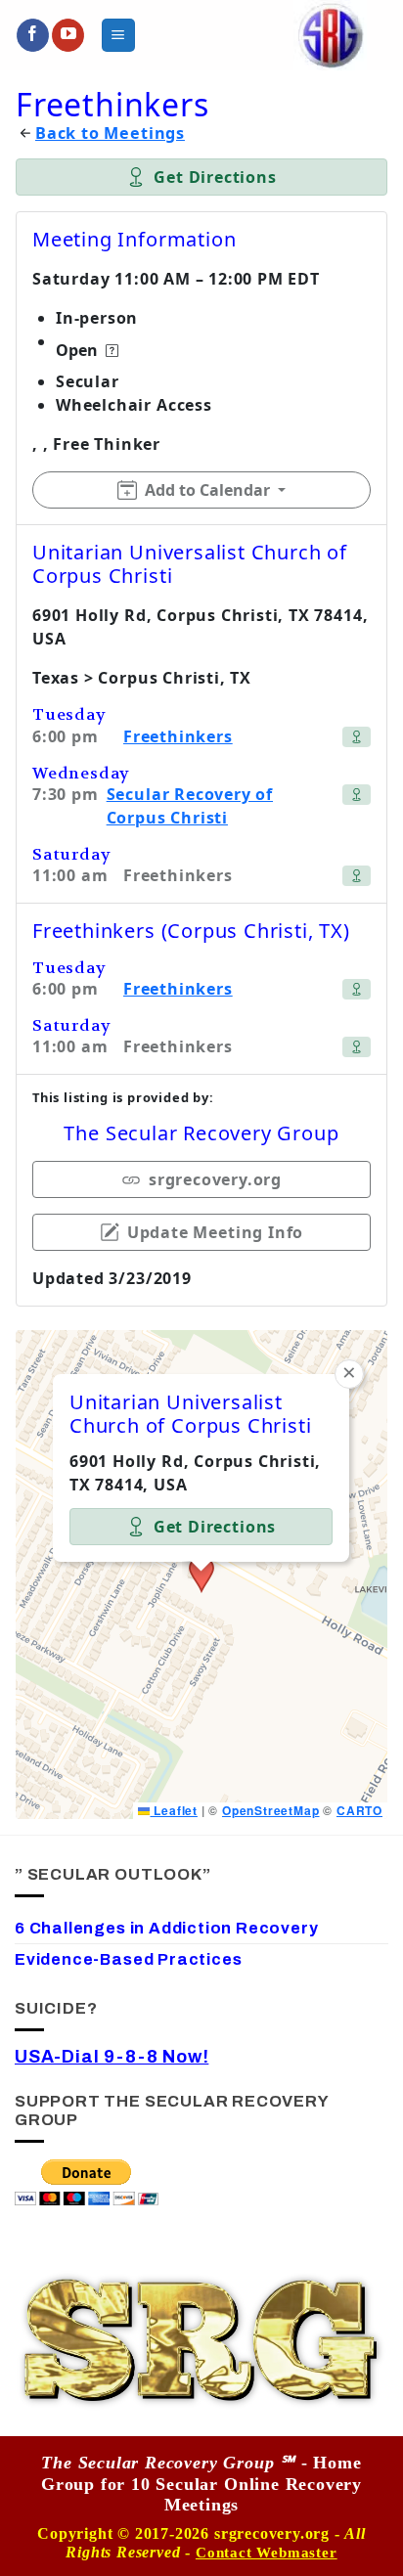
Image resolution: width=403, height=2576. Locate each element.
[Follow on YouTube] (68, 35)
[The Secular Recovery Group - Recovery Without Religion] (330, 35)
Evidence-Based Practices (128, 1959)
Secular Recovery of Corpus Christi (190, 806)
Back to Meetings (110, 133)
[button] (118, 35)
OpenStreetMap (271, 1810)
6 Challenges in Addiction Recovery (166, 1928)
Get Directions (215, 177)
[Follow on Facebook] (33, 35)
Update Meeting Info (215, 1232)
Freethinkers (178, 736)
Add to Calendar (207, 490)
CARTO (359, 1810)
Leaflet (173, 1810)
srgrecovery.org (215, 1179)
